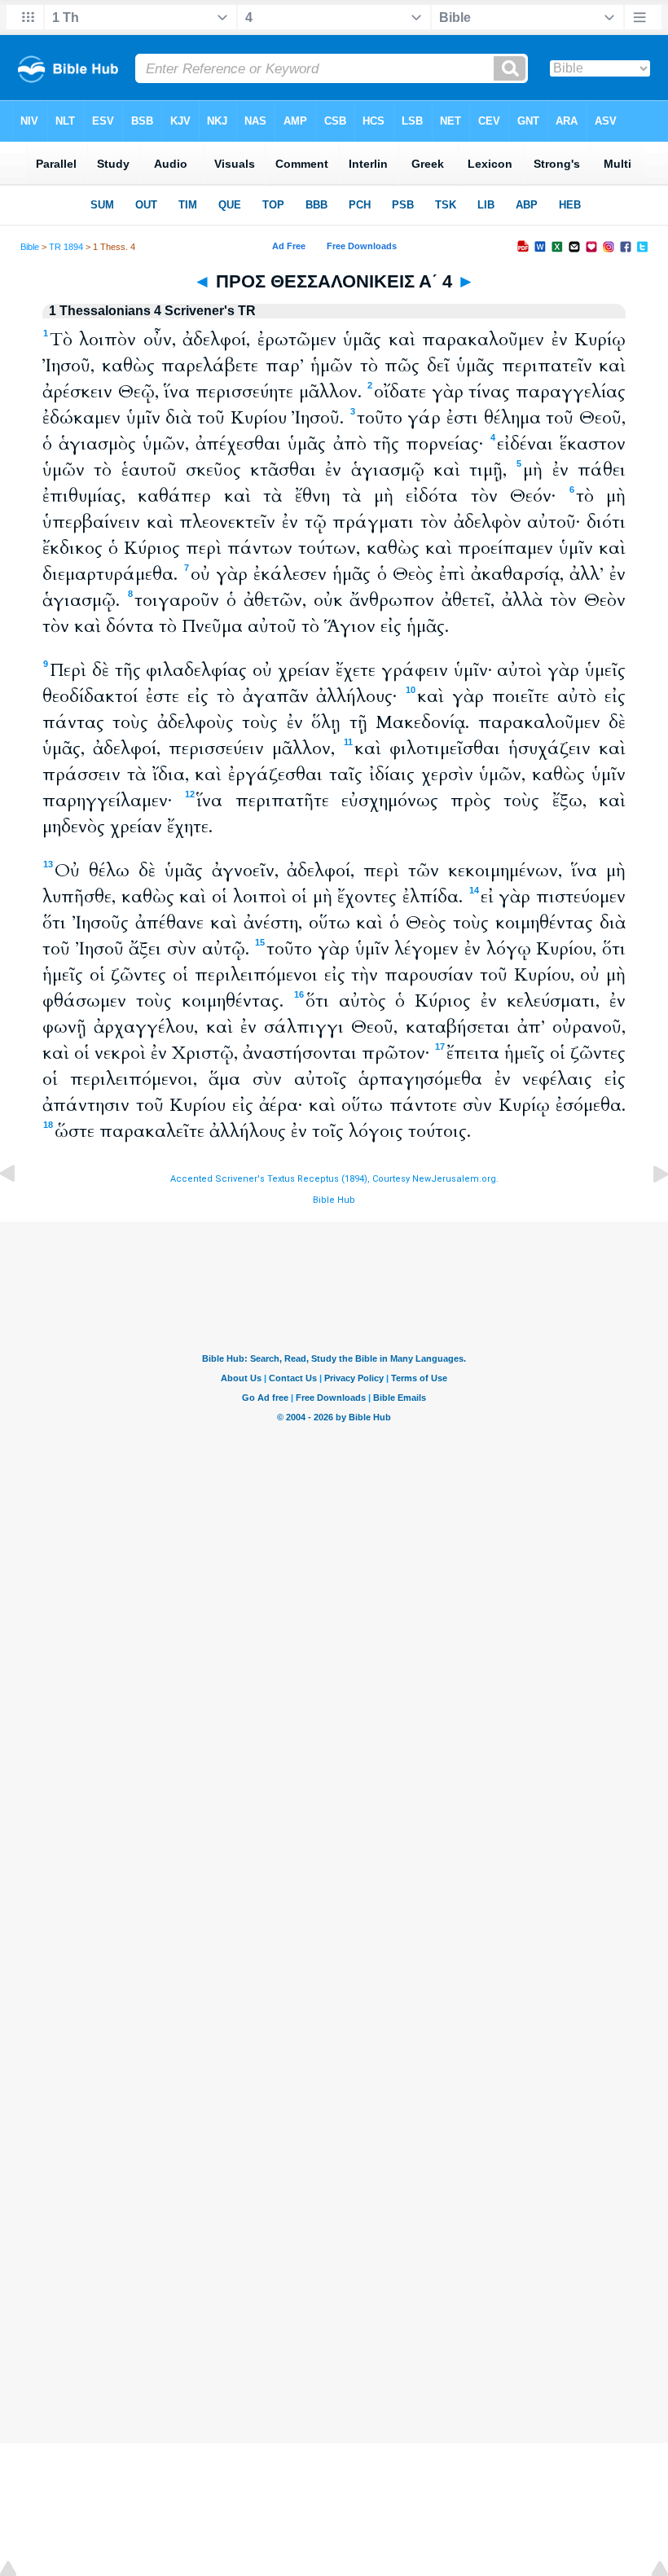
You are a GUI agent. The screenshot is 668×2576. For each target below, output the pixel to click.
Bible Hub (334, 1200)
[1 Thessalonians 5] (648, 1211)
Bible (30, 247)
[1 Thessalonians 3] (20, 1211)
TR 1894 (66, 247)
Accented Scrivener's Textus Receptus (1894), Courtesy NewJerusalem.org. (334, 1179)
